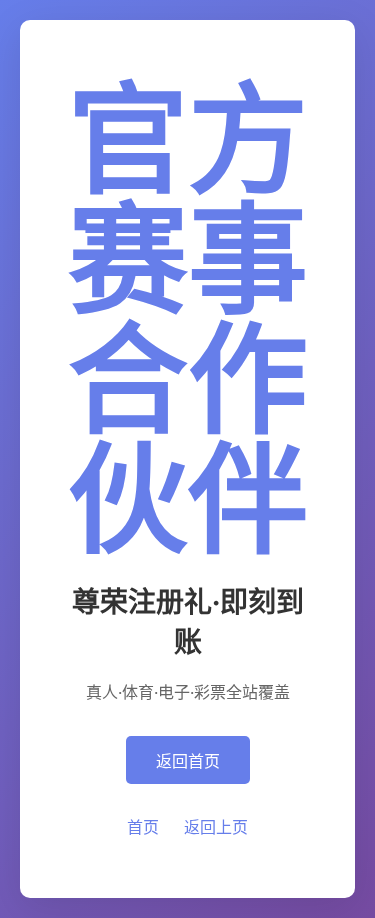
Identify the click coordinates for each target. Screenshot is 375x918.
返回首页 (188, 761)
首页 (143, 827)
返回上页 (216, 827)
